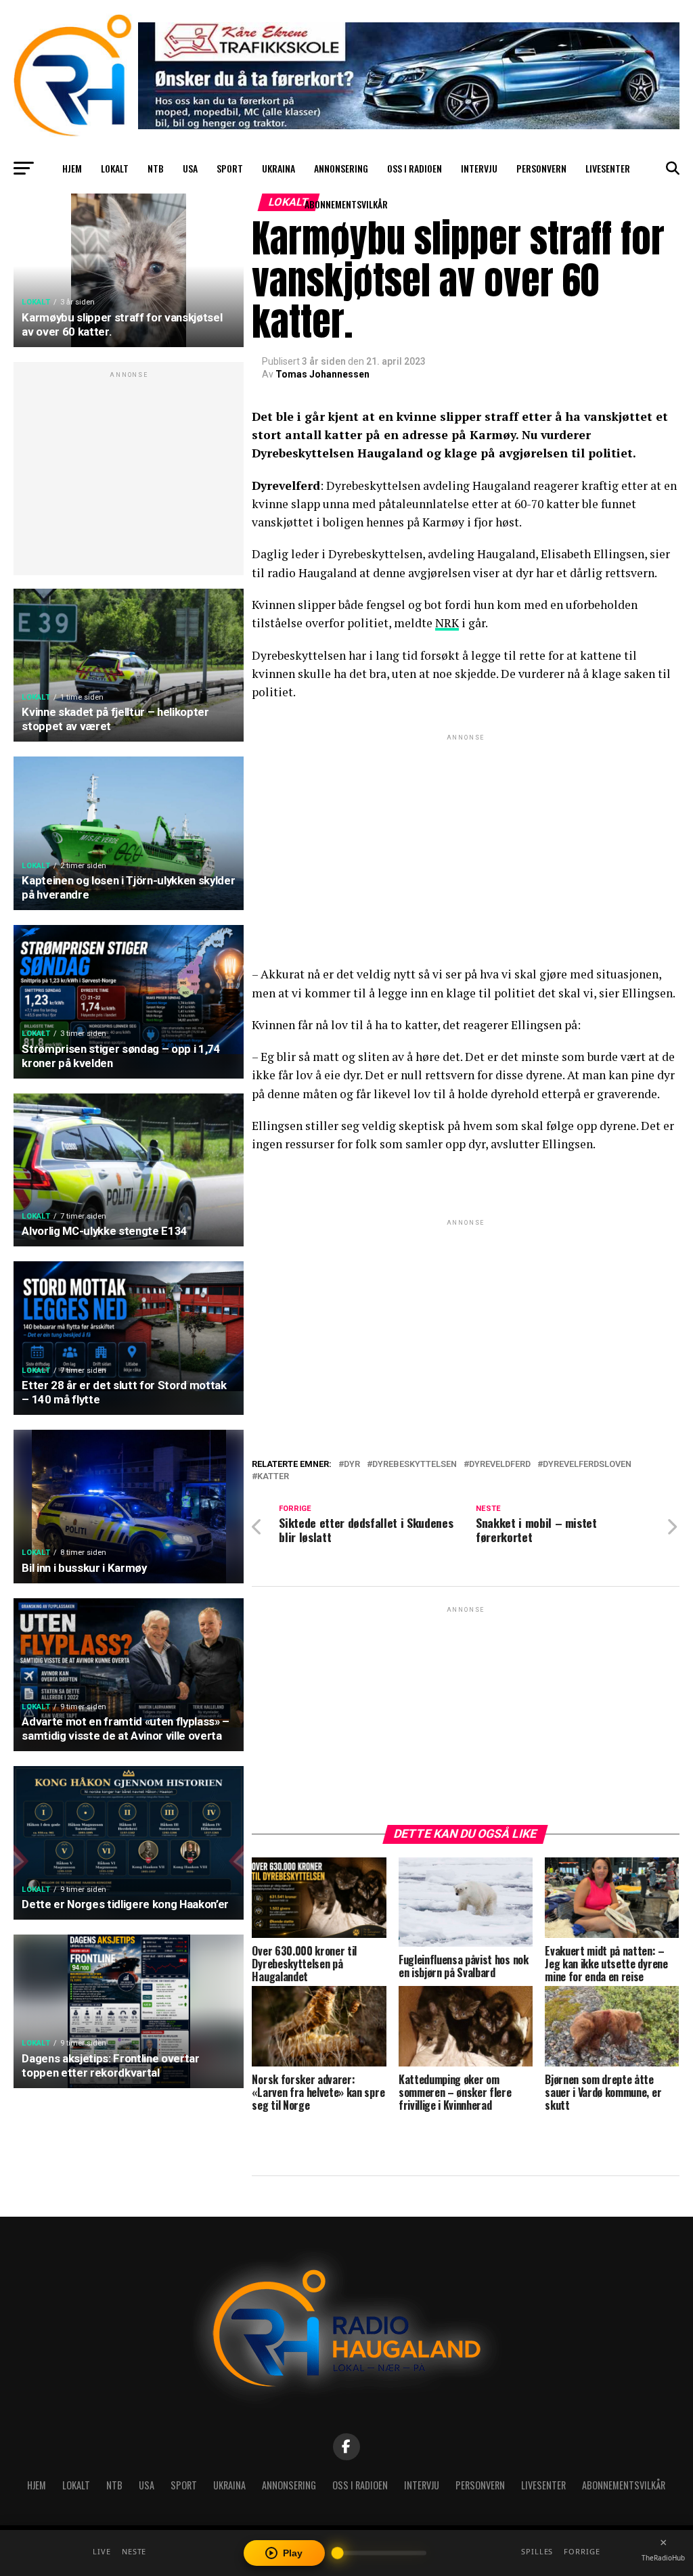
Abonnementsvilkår (346, 204)
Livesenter (608, 168)
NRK (447, 623)
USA (190, 168)
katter (273, 1477)
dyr (352, 1465)
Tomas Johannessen (322, 374)
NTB (156, 168)
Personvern (541, 168)
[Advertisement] (129, 476)
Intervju (479, 168)
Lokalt (115, 168)
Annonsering (341, 168)
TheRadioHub (663, 2558)
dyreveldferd (500, 1465)
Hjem (72, 168)
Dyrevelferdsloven (587, 1465)
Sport (230, 168)
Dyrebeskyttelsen (415, 1465)
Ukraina (278, 168)
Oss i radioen (415, 168)
